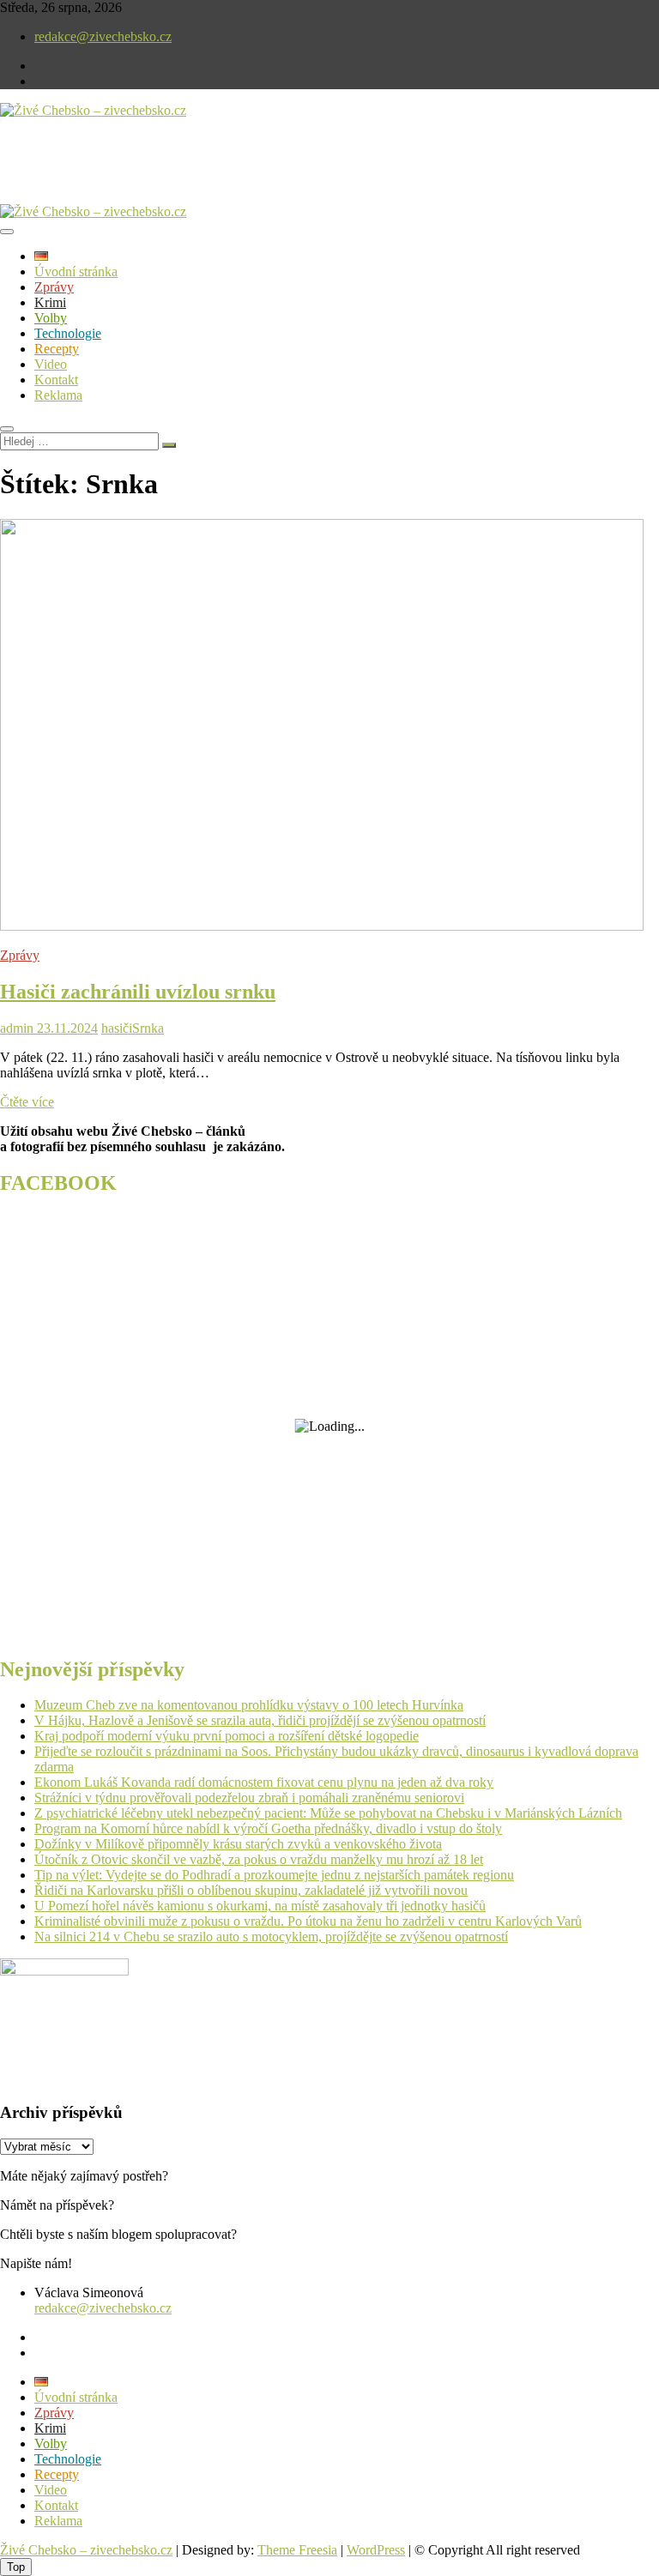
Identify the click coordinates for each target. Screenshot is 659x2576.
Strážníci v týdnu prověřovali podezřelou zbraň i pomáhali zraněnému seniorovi (249, 1798)
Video (51, 364)
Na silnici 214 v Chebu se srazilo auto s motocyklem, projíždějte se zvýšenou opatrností (271, 1937)
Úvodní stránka (76, 271)
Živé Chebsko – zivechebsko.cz (86, 2550)
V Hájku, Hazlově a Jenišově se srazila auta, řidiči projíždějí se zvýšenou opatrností (260, 1720)
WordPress (376, 2550)
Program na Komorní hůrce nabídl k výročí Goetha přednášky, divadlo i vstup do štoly (268, 1828)
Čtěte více (27, 1102)
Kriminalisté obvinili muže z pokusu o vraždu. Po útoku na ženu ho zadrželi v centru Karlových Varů (308, 1921)
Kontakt (56, 380)
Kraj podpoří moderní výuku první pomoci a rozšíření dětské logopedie (227, 1736)
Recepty (57, 349)
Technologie (68, 333)
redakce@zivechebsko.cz (103, 36)
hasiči (117, 1028)
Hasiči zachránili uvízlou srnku (138, 992)
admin (17, 1028)
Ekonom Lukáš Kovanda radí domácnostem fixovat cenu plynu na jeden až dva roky (264, 1782)
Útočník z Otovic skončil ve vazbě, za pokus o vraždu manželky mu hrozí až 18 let (259, 1859)
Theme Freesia (297, 2550)
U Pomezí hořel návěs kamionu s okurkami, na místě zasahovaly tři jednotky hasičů (260, 1906)
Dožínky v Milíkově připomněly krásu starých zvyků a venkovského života (238, 1844)
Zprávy (54, 287)
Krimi (50, 302)
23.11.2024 (66, 1028)
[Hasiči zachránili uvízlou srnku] (322, 926)
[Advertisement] (201, 175)
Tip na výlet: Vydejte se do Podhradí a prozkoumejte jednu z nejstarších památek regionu (274, 1875)
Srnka (148, 1028)
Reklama (58, 395)
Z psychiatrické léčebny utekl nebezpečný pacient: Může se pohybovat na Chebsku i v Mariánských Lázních (328, 1813)
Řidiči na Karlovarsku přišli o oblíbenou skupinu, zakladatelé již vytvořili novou (251, 1890)
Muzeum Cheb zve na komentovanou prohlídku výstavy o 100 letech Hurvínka (249, 1705)
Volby (51, 318)
